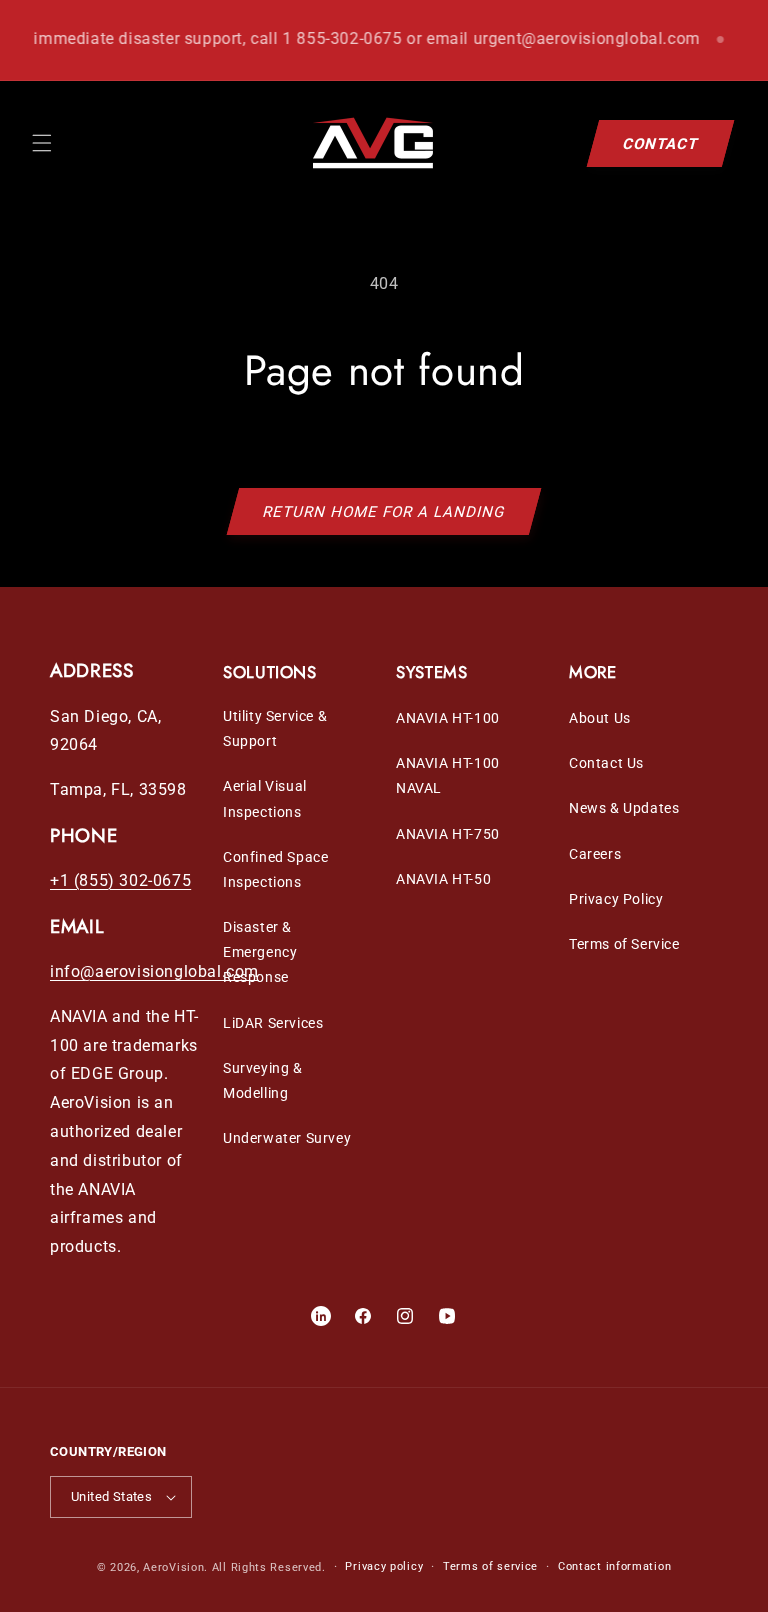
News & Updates (624, 808)
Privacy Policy (616, 899)
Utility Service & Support (275, 728)
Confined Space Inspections (275, 869)
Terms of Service (624, 944)
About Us (600, 718)
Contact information (614, 1566)
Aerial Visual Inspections (265, 798)
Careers (595, 854)
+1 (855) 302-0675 (120, 880)
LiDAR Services (273, 1023)
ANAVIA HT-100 (448, 718)
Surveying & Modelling (263, 1080)
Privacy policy (384, 1566)
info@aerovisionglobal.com (154, 971)
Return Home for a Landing (384, 512)
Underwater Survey (287, 1138)
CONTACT (661, 143)
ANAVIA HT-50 (443, 879)
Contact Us (606, 763)
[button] (42, 143)
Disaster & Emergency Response (260, 952)
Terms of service (490, 1566)
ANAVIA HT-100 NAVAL (448, 775)
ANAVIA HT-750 (448, 834)
